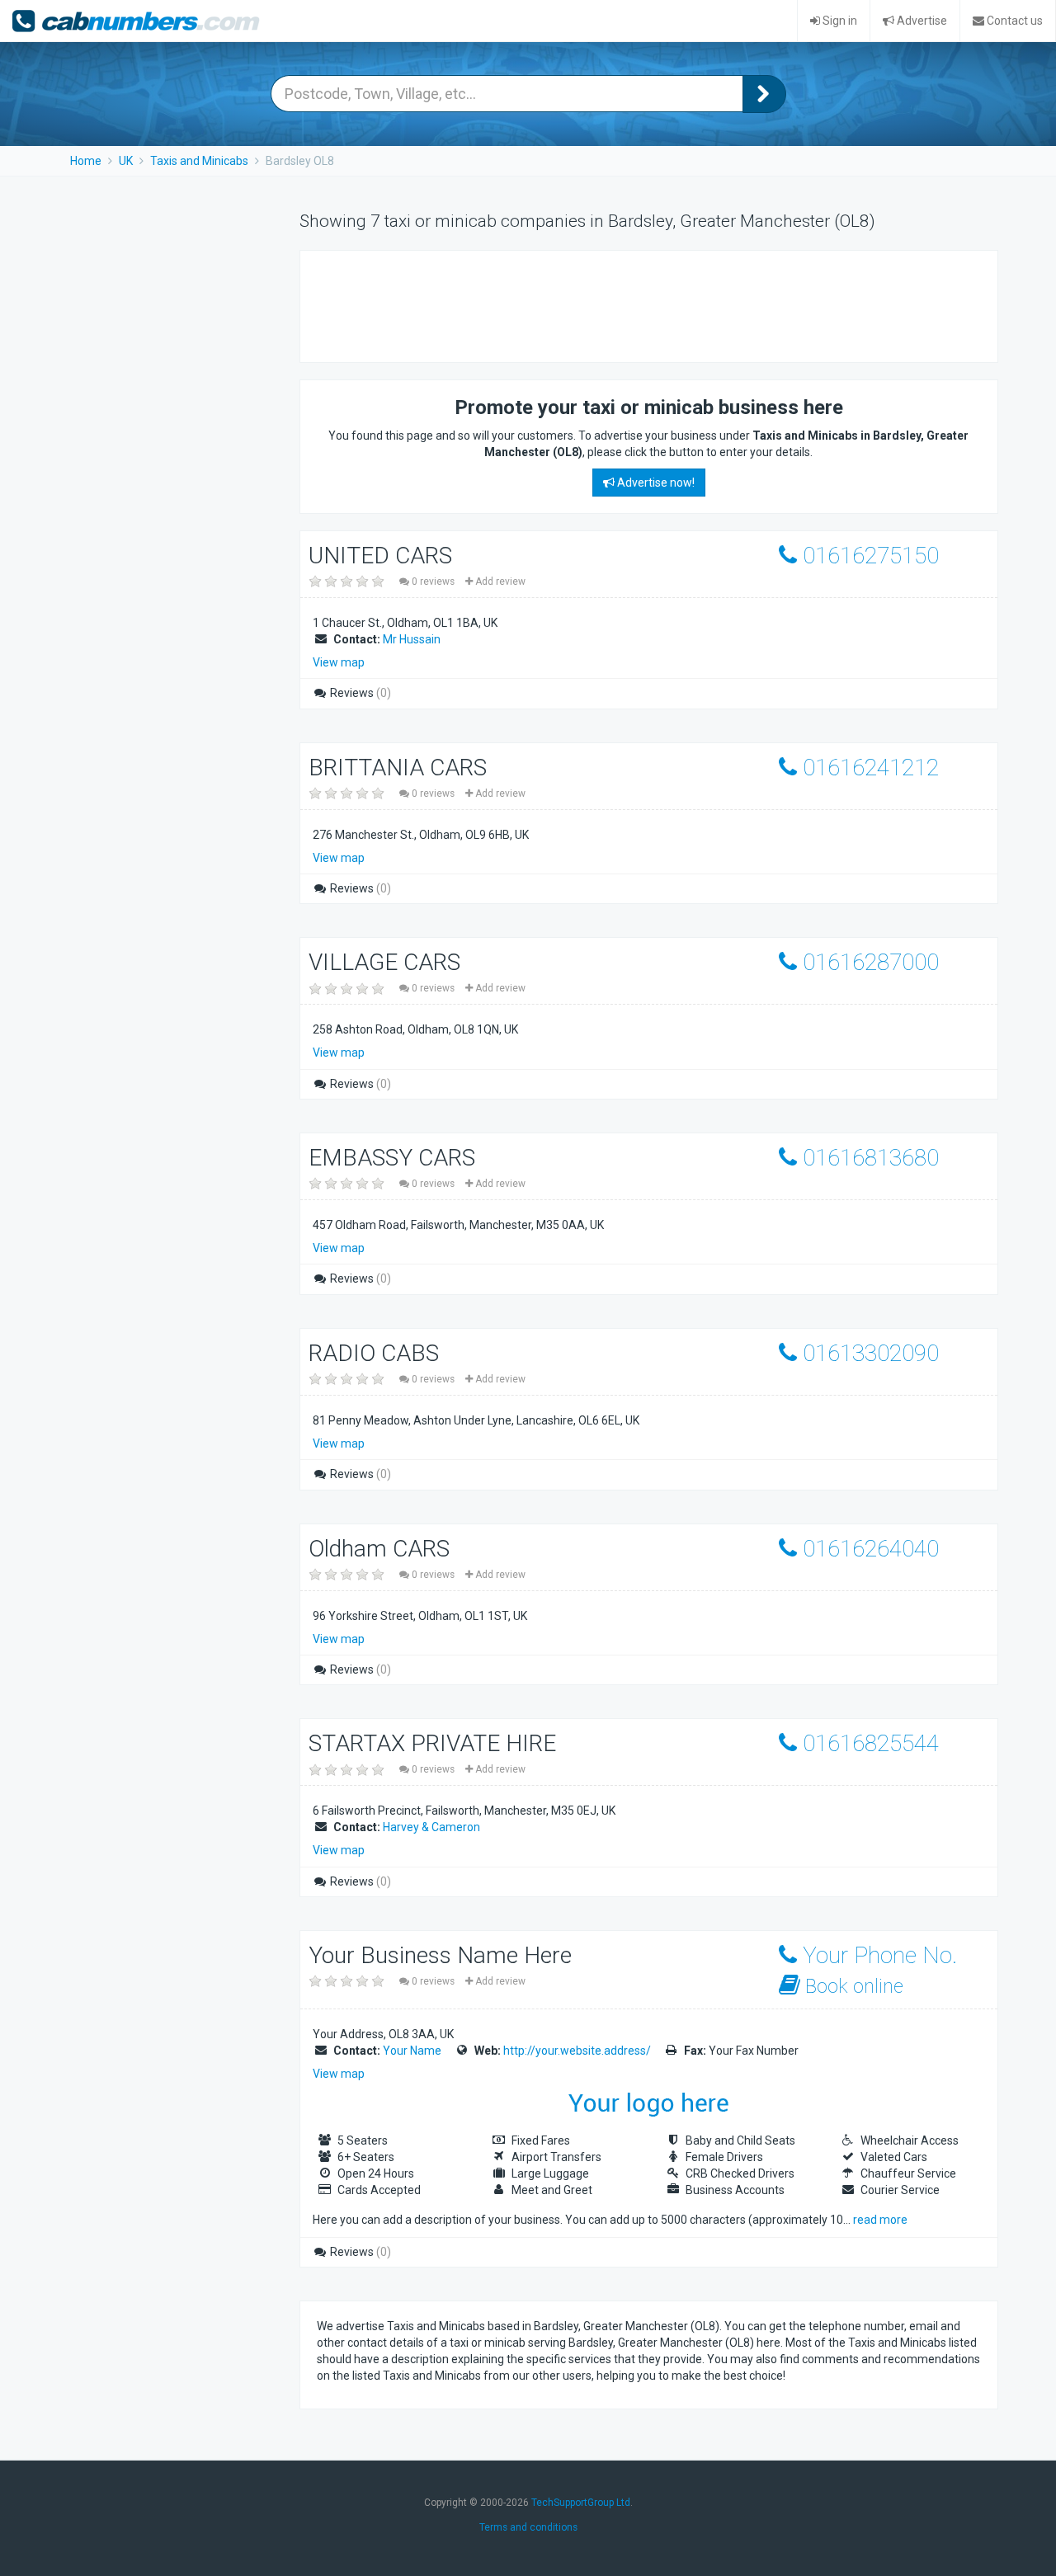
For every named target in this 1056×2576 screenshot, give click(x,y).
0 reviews (433, 582)
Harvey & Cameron (431, 1827)
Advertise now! (655, 483)
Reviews (359, 693)
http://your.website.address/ (577, 2051)
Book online (852, 1986)
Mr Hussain (412, 639)
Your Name (412, 2051)
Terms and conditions (528, 2527)
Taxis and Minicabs (199, 161)
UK (126, 161)
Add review (499, 582)
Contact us (1014, 21)
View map (339, 662)
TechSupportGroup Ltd (581, 2503)
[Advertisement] (617, 304)
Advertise (921, 21)
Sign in (839, 21)
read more (880, 2220)
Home (86, 161)
